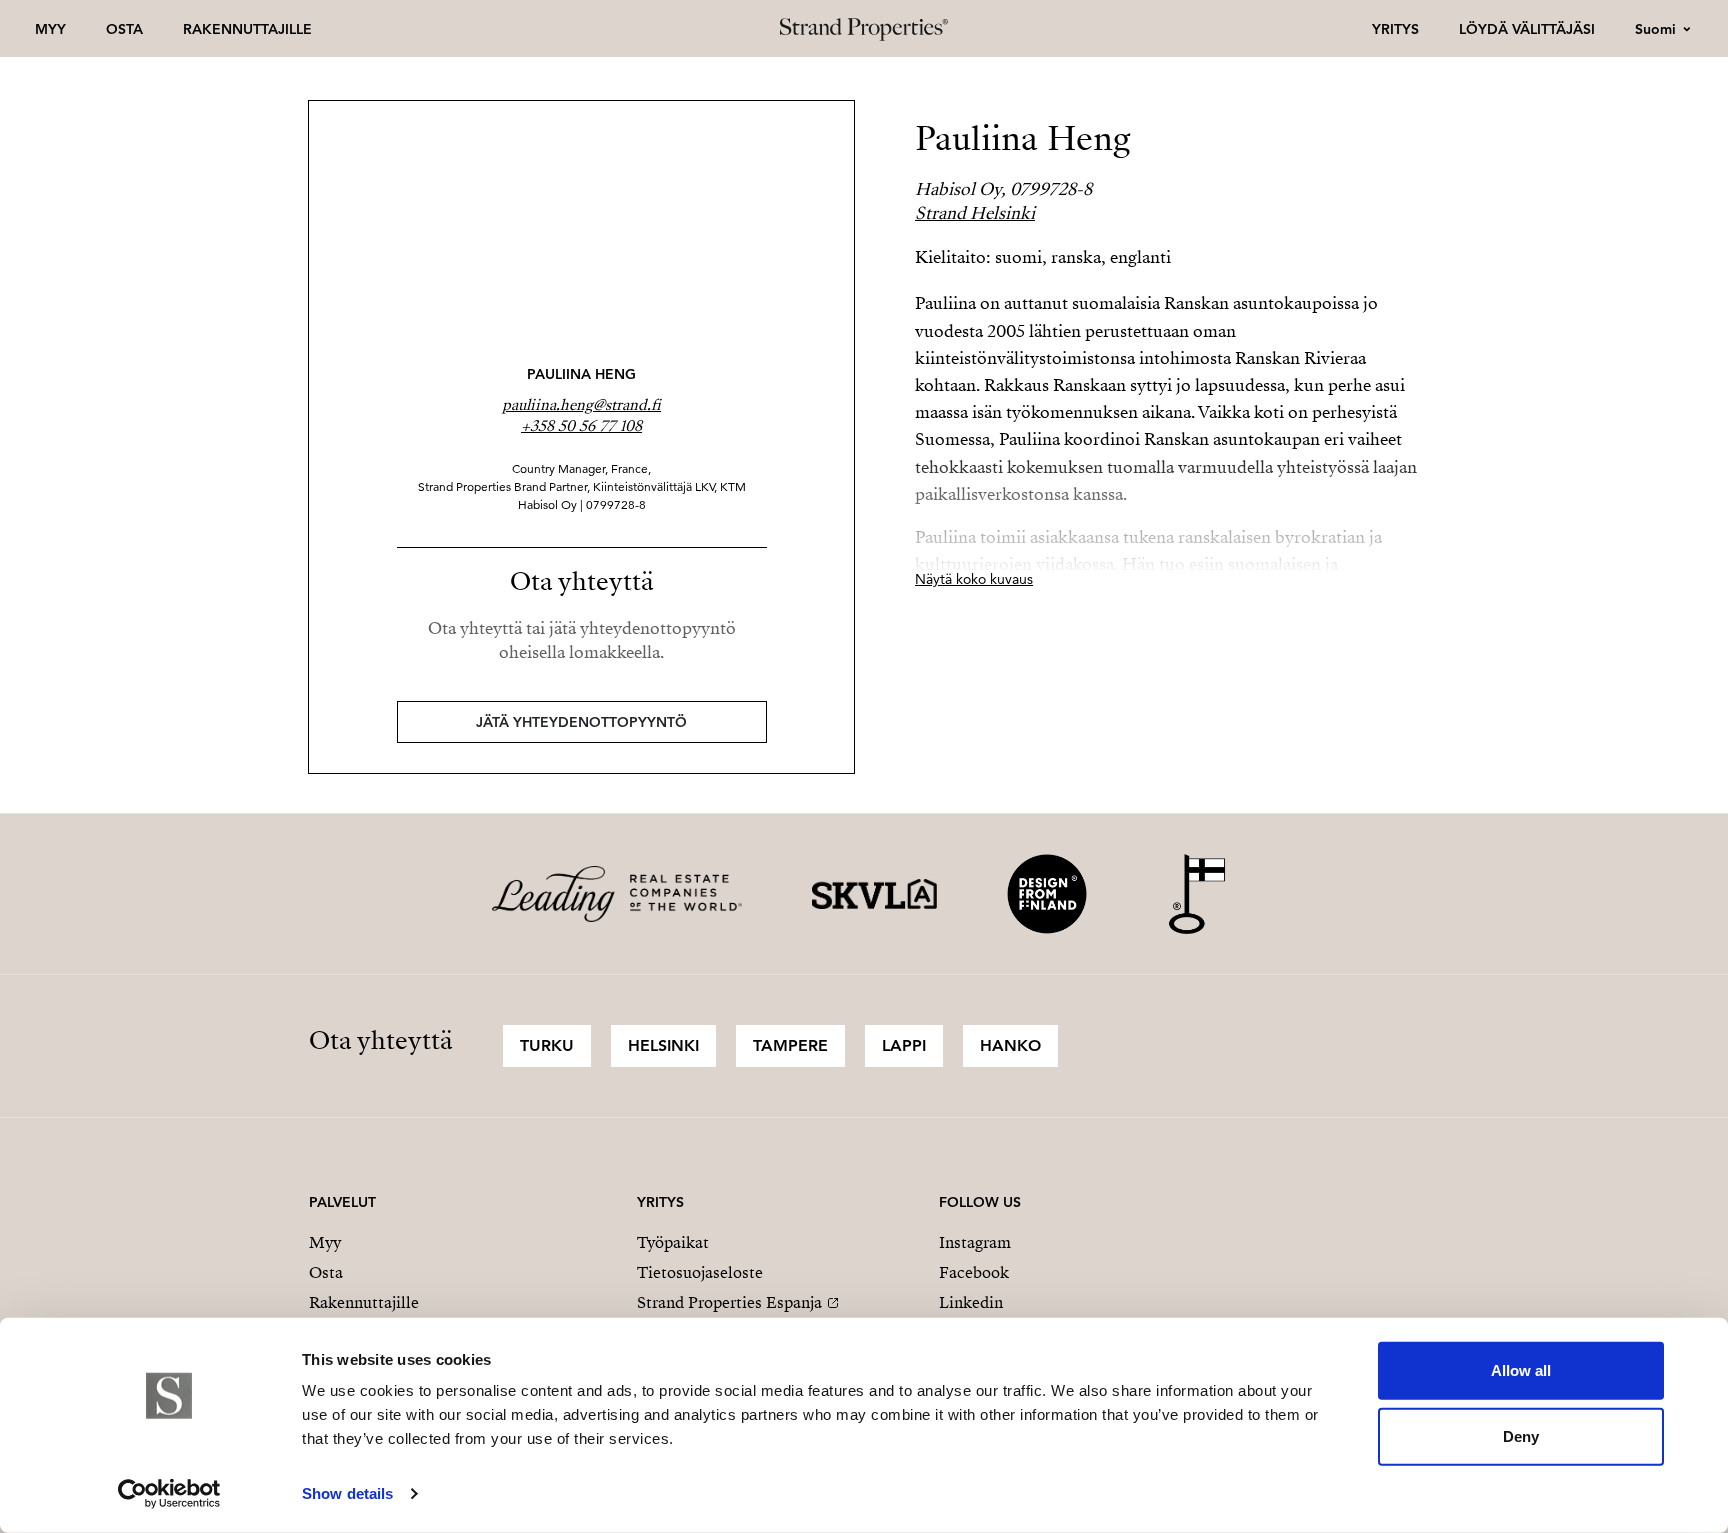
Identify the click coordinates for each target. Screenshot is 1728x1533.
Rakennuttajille (247, 29)
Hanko (1010, 1045)
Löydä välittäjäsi (1527, 29)
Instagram (975, 1243)
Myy (50, 29)
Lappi (904, 1045)
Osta (124, 29)
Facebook (974, 1273)
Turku (547, 1045)
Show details (347, 1493)
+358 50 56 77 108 (581, 426)
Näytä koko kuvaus (974, 579)
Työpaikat (673, 1243)
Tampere (790, 1045)
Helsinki (663, 1045)
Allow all (1521, 1370)
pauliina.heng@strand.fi (581, 405)
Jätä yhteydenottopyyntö (581, 722)
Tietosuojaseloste (700, 1273)
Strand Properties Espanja (729, 1303)
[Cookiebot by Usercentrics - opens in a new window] (169, 1494)
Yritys (1395, 29)
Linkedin (971, 1303)
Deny (1521, 1435)
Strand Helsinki (975, 213)
